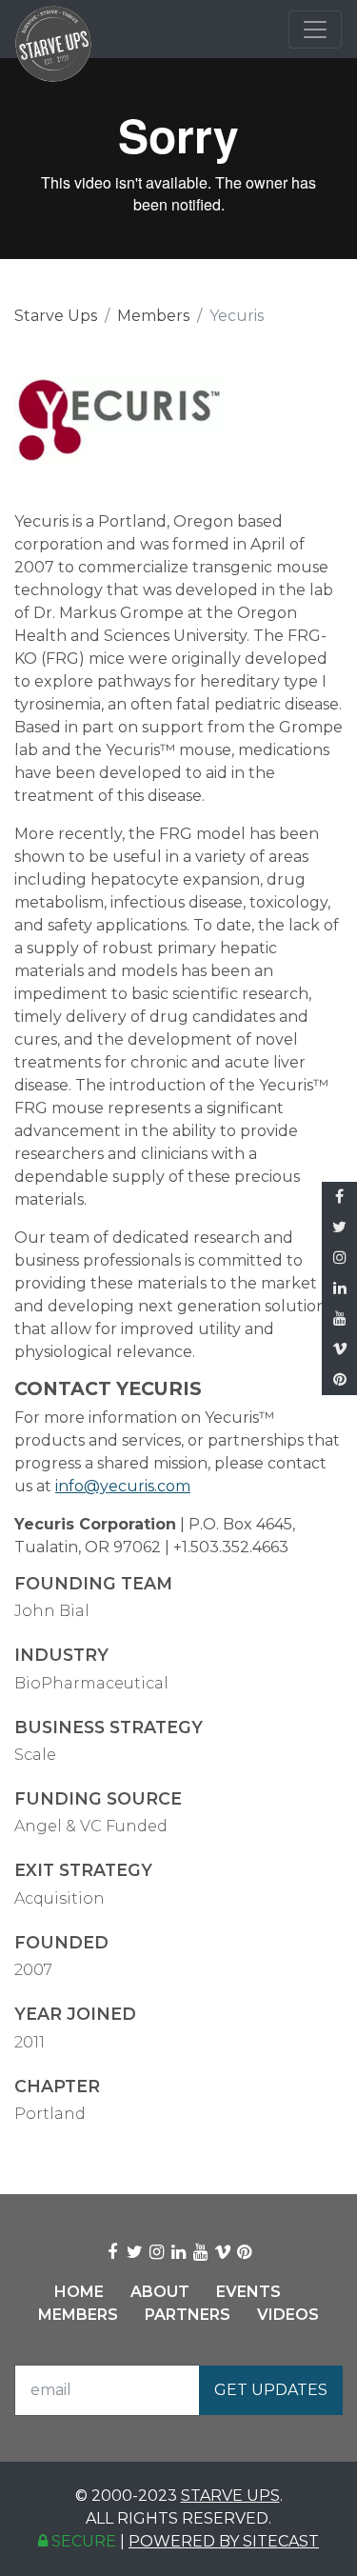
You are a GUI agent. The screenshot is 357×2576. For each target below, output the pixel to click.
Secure (82, 2541)
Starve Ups (56, 316)
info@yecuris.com (123, 1486)
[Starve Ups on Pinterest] (339, 1380)
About (160, 2292)
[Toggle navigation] (315, 30)
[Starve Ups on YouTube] (339, 1319)
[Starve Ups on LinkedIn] (339, 1288)
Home (79, 2292)
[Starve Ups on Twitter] (339, 1228)
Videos (288, 2315)
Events (248, 2292)
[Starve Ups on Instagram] (339, 1258)
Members (153, 316)
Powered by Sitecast (224, 2541)
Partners (188, 2315)
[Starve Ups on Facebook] (339, 1197)
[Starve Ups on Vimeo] (339, 1349)
